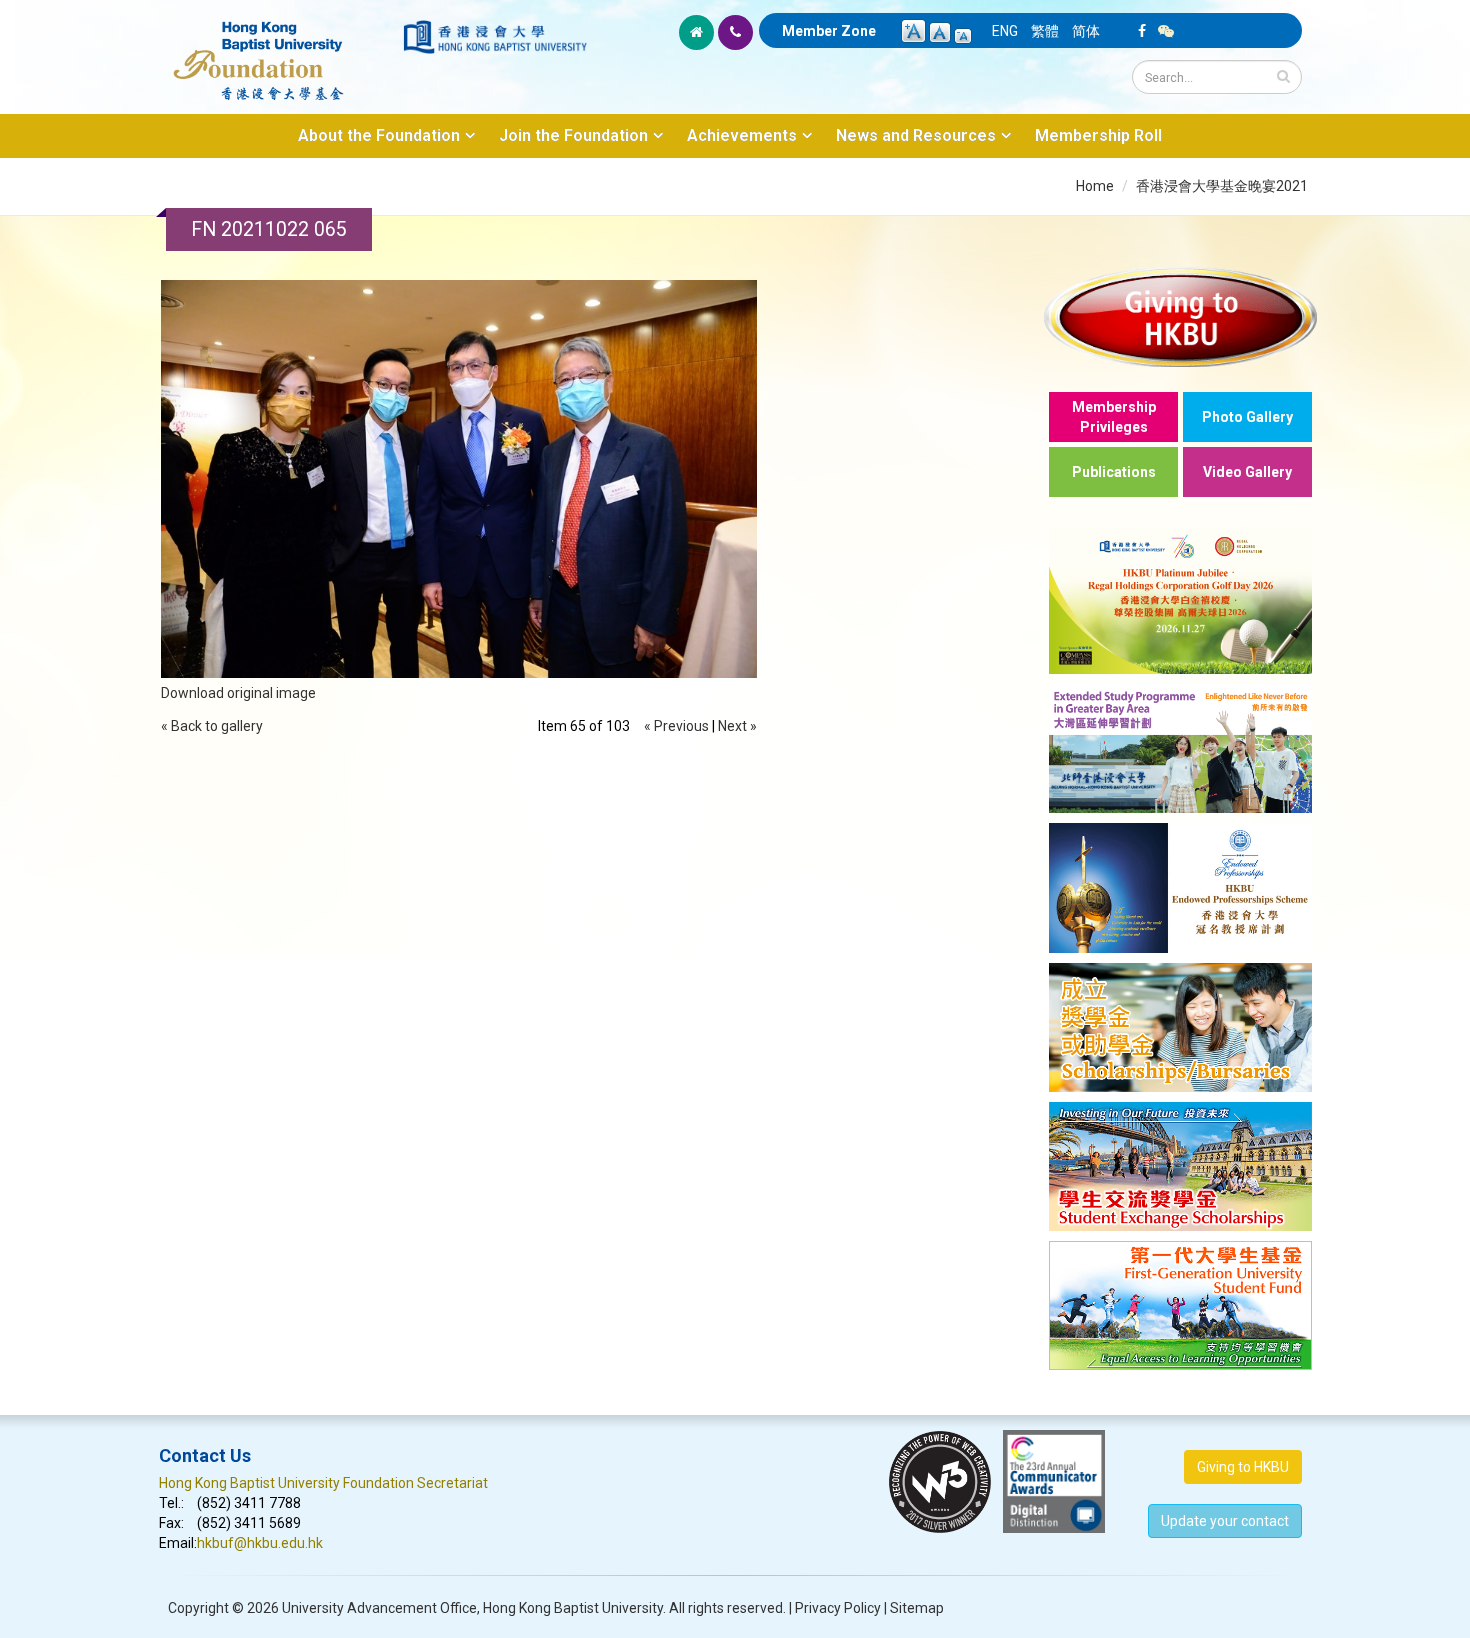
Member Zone (829, 31)
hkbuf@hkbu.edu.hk (260, 1543)
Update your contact (1225, 1521)
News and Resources (916, 135)
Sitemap (917, 1608)
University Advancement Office (379, 1608)
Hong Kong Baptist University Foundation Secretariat (323, 1483)
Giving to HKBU (1243, 1467)
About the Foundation (379, 135)
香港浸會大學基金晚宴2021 (1222, 186)
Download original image (238, 693)
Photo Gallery (1247, 417)
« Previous (676, 726)
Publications (1114, 472)
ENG (1005, 31)
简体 (1086, 31)
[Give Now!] (1180, 316)
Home (1095, 186)
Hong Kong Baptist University (573, 1608)
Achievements (742, 135)
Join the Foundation (573, 135)
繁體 (1045, 31)
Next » (737, 726)
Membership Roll (1098, 135)
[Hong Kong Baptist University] (495, 37)
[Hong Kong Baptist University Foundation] (279, 50)
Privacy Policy (838, 1608)
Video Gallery (1247, 472)
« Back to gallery (212, 726)
